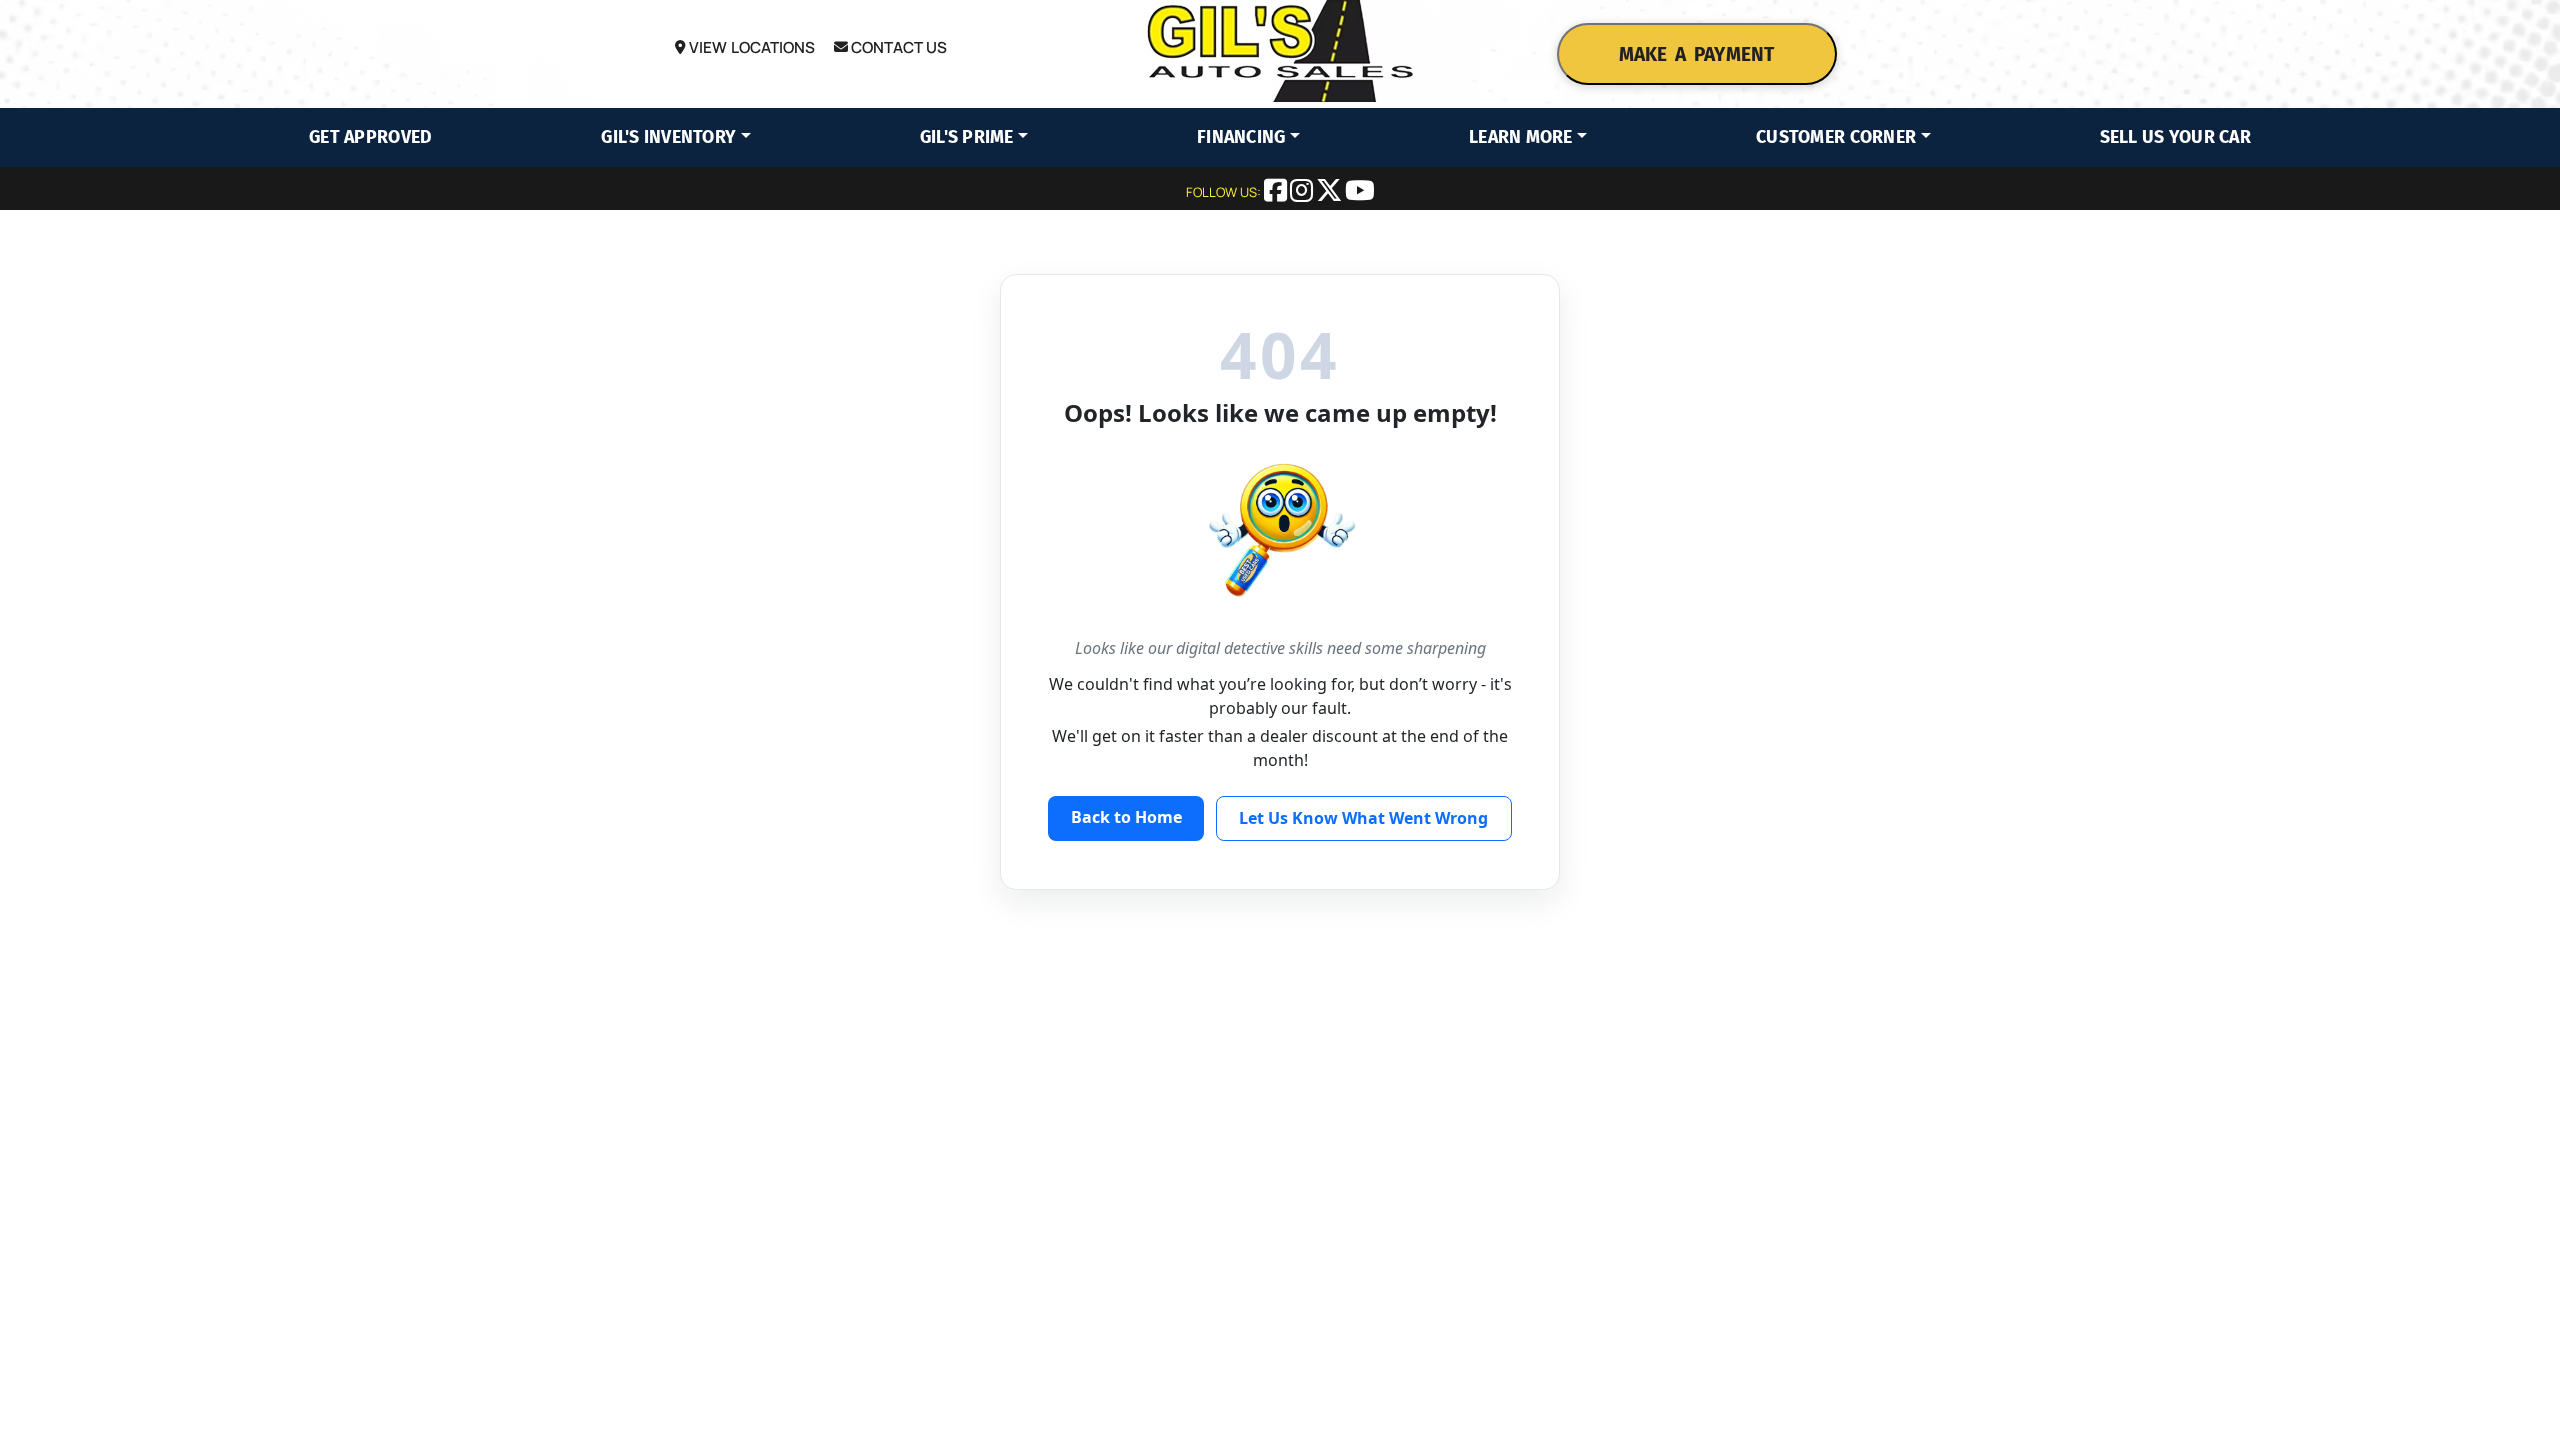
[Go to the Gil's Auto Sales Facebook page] (1277, 194)
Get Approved (370, 137)
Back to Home (1126, 817)
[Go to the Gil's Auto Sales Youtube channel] (1360, 194)
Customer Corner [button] (1836, 137)
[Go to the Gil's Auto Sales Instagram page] (1303, 194)
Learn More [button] (1521, 137)
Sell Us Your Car (2175, 137)
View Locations (750, 47)
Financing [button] (1241, 137)
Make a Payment (1696, 54)
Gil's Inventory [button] (668, 137)
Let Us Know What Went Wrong (1363, 818)
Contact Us (898, 47)
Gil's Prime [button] (967, 137)
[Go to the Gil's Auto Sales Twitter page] (1330, 194)
